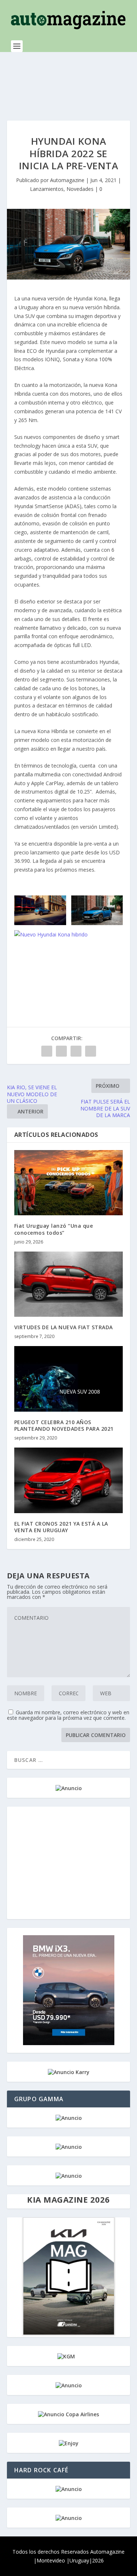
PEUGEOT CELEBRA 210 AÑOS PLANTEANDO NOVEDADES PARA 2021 (64, 1425)
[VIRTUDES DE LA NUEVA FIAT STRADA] (69, 1284)
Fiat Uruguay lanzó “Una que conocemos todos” (54, 1229)
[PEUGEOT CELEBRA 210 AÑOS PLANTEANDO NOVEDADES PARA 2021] (69, 1379)
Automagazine (67, 180)
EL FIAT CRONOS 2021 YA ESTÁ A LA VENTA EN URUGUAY (61, 1527)
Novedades (80, 189)
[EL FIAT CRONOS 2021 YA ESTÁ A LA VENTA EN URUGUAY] (69, 1480)
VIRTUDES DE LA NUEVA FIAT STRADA (64, 1327)
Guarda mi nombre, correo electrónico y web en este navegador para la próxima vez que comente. (68, 1715)
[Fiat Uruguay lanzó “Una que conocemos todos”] (69, 1183)
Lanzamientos (47, 189)
